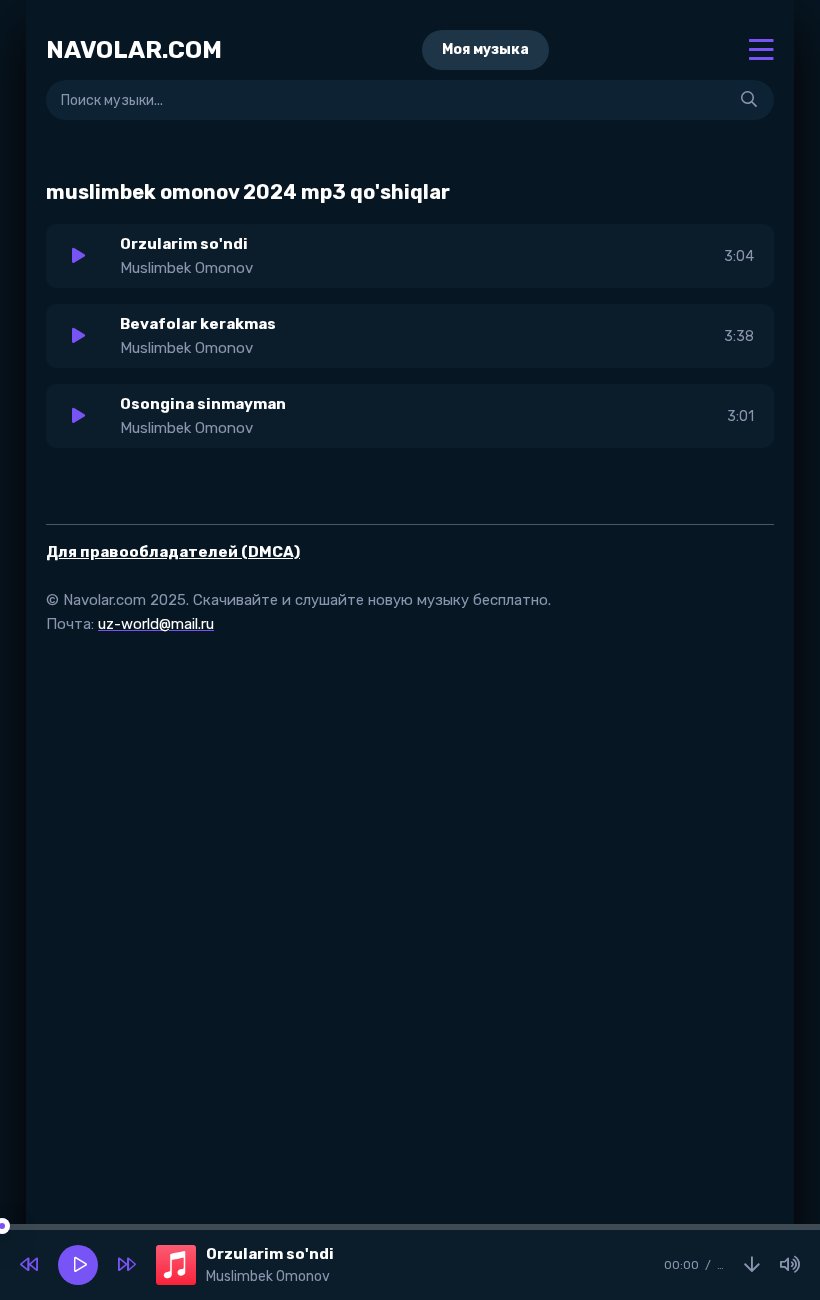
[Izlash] (749, 100)
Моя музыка (485, 49)
